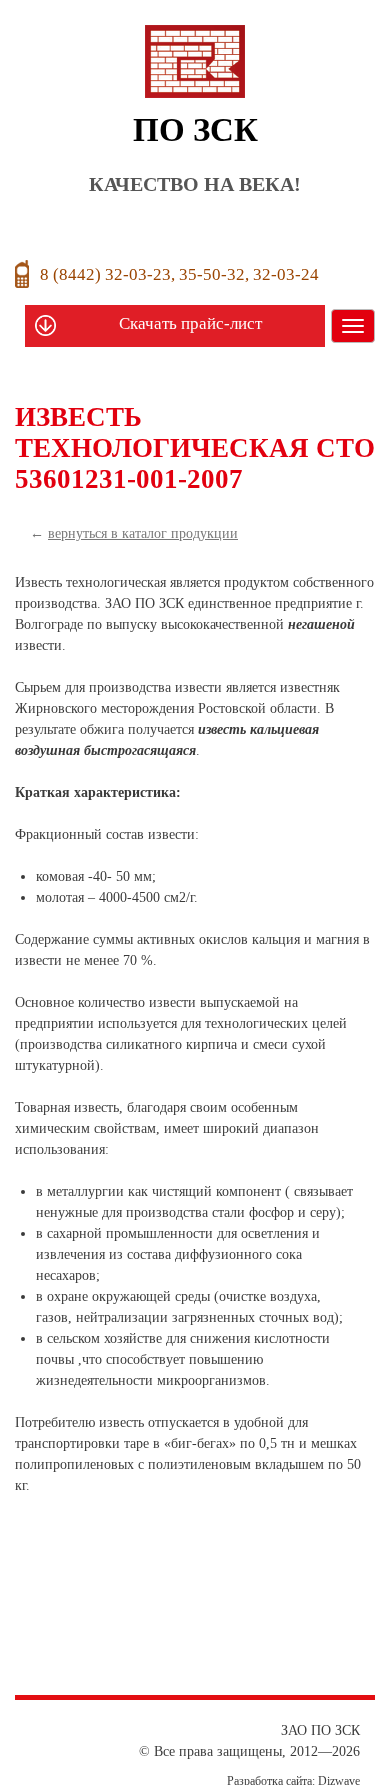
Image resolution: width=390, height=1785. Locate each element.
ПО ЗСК (195, 153)
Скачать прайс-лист (190, 323)
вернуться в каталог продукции (143, 533)
